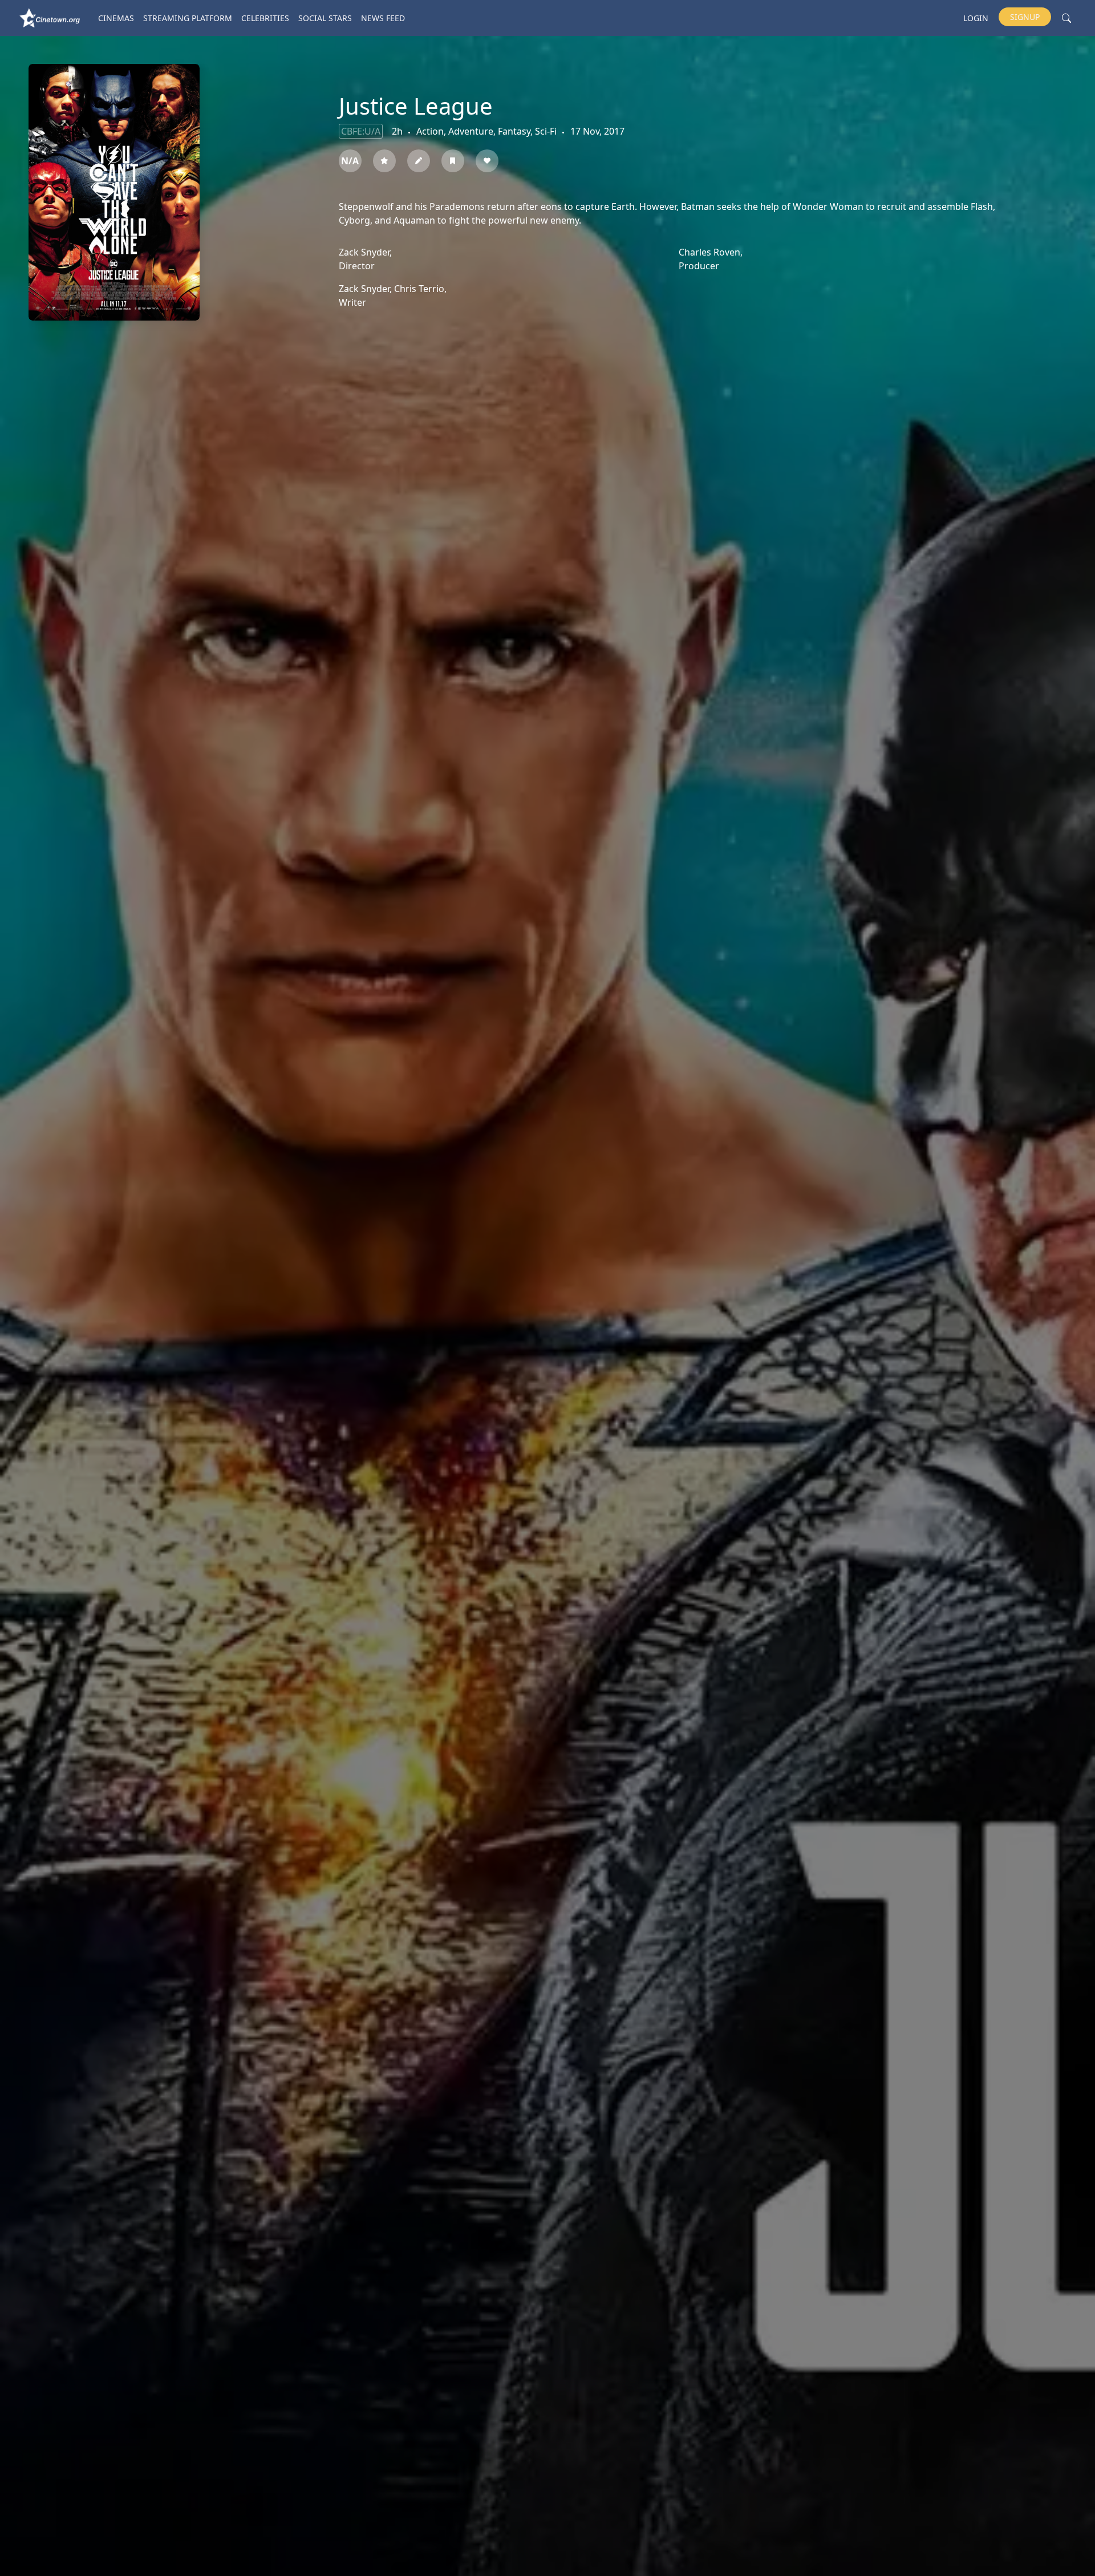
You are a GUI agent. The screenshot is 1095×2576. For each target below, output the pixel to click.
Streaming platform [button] (188, 18)
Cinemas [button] (116, 18)
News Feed (383, 18)
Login (976, 18)
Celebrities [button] (265, 18)
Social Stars (325, 18)
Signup (1025, 17)
